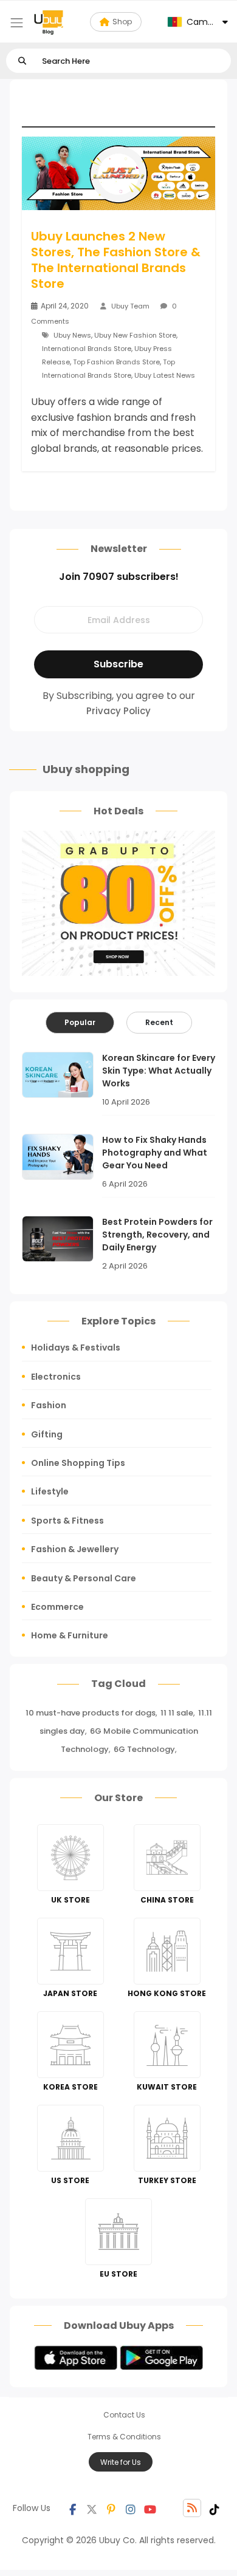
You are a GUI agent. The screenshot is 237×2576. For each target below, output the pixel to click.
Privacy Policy (118, 711)
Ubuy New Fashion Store (135, 335)
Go (22, 61)
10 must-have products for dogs (91, 1713)
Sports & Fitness (67, 1521)
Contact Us (124, 2415)
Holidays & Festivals (76, 1348)
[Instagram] (131, 2508)
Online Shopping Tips (78, 1463)
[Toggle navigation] (17, 23)
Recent (159, 1022)
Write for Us (121, 2462)
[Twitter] (92, 2508)
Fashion (49, 1405)
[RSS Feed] (192, 2508)
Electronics (56, 1377)
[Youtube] (150, 2508)
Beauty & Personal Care (84, 1578)
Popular (80, 1022)
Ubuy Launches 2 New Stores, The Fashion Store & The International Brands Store (116, 260)
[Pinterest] (111, 2508)
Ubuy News (72, 335)
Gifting (47, 1434)
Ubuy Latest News (165, 375)
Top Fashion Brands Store (116, 362)
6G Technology (144, 1749)
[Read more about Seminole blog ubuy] (49, 22)
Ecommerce (57, 1607)
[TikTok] (215, 2508)
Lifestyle (50, 1491)
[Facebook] (72, 2508)
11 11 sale (177, 1713)
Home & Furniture (70, 1635)
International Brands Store (87, 349)
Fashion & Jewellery (75, 1549)
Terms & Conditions (124, 2437)
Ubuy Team (130, 306)
